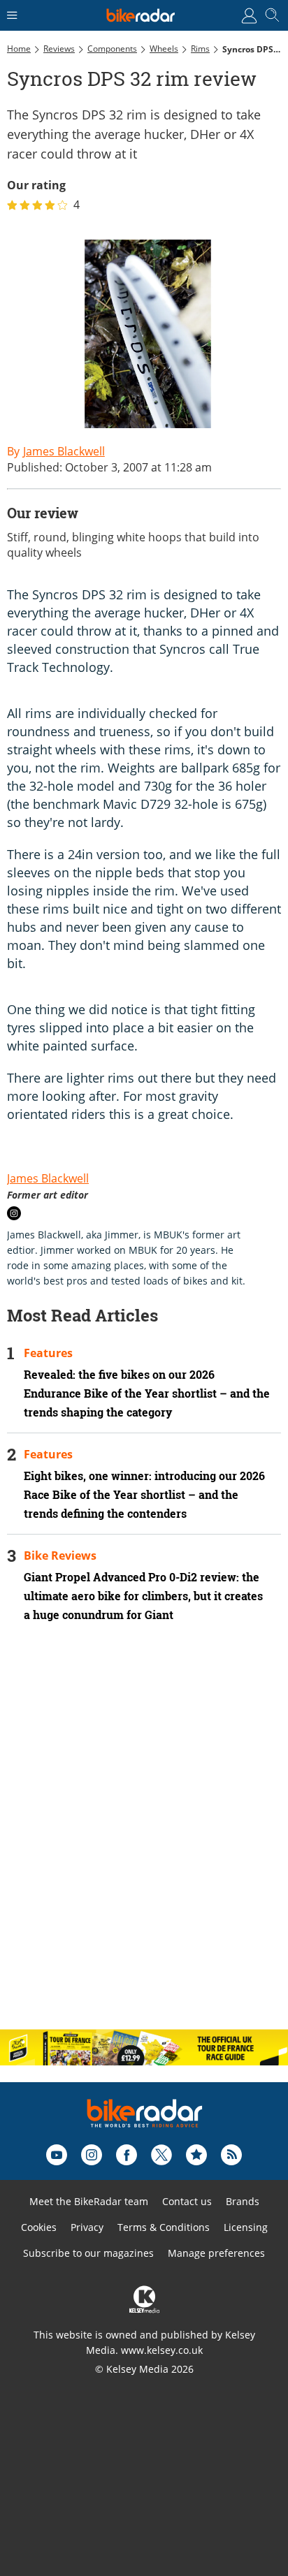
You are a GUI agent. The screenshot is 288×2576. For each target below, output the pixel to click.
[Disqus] (144, 1838)
